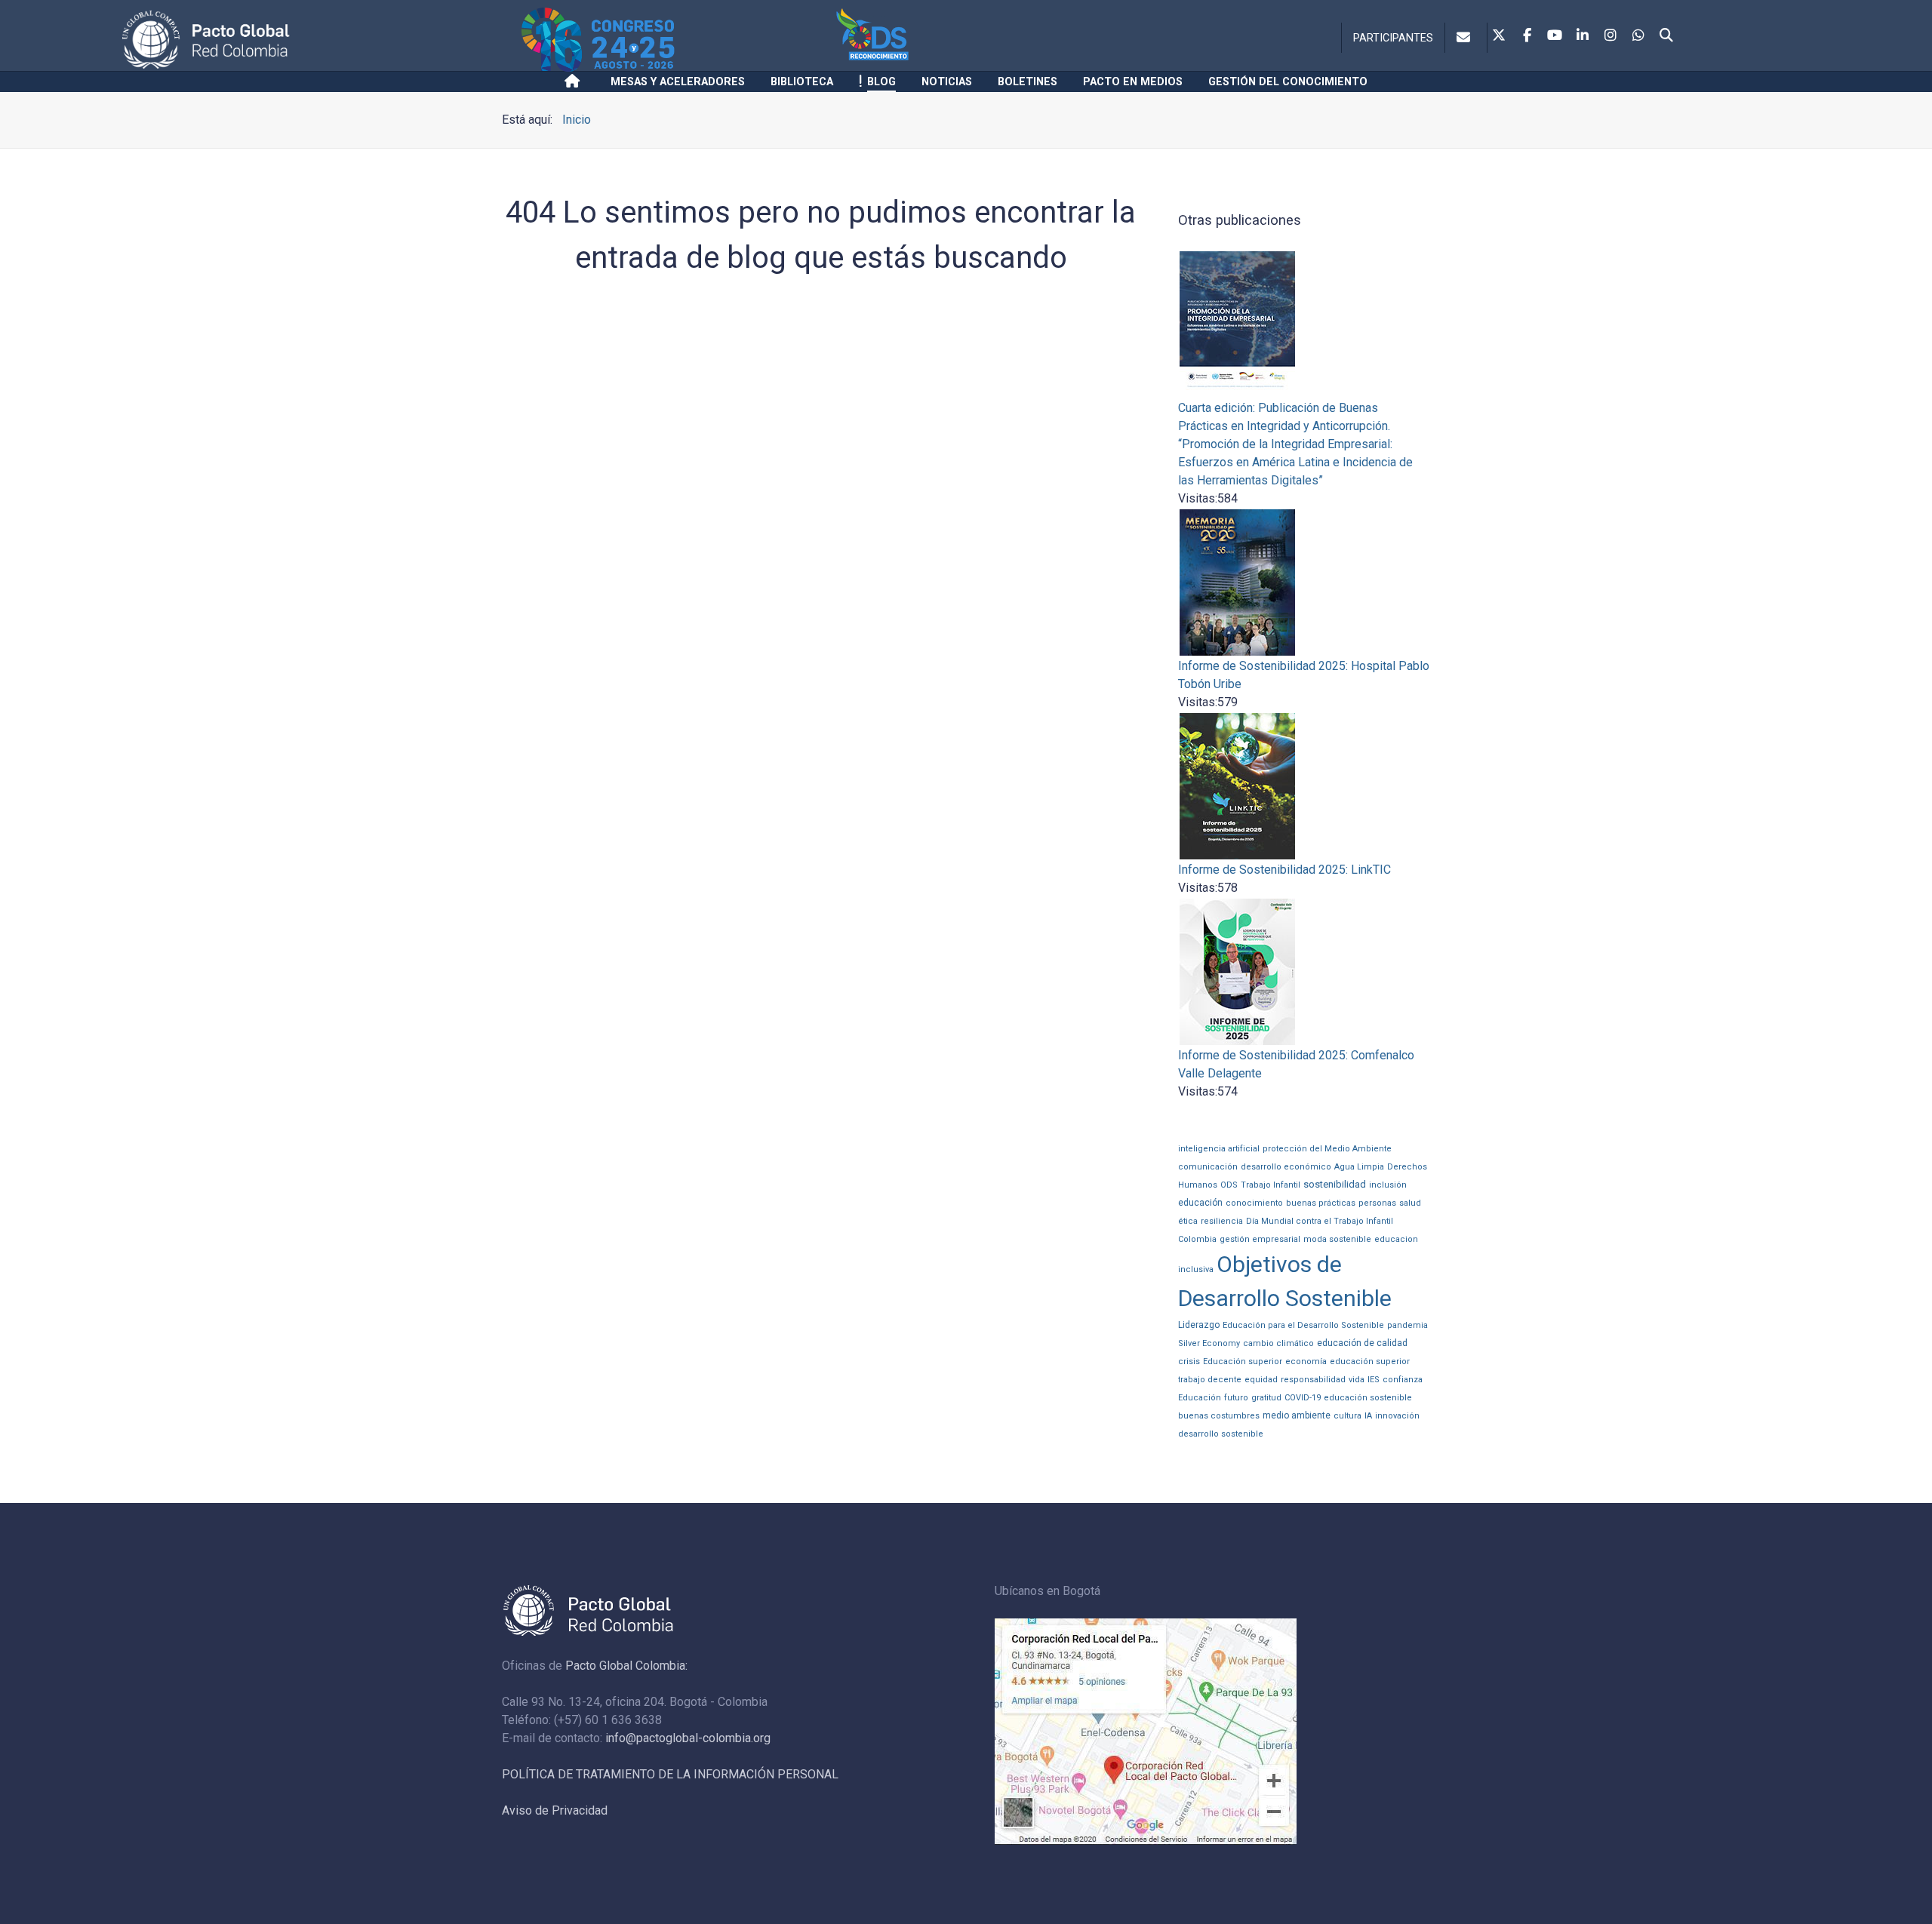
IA (1368, 1416)
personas (1377, 1203)
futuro (1236, 1398)
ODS (1229, 1185)
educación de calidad (1362, 1343)
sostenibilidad (1335, 1184)
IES (1374, 1380)
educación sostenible (1368, 1398)
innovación (1397, 1416)
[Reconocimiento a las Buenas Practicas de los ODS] (957, 40)
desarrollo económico (1286, 1167)
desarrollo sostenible (1221, 1434)
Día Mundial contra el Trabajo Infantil (1320, 1221)
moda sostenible (1337, 1239)
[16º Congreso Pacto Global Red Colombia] (676, 40)
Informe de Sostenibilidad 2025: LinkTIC (1284, 870)
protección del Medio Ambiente (1327, 1149)
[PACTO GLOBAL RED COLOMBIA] (319, 40)
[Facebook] (1527, 36)
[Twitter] (1499, 36)
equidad (1261, 1380)
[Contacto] (1466, 38)
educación (1200, 1203)
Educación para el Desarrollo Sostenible (1303, 1325)
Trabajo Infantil (1271, 1185)
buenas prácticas (1321, 1203)
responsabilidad (1313, 1380)
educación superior (1370, 1362)
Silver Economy (1209, 1343)
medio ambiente (1297, 1415)
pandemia (1407, 1325)
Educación (1200, 1398)
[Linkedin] (1583, 36)
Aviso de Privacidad (555, 1810)
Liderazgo (1199, 1325)
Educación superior (1243, 1362)
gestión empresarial (1260, 1239)
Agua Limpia (1359, 1167)
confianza (1403, 1380)
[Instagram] (1611, 36)
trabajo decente (1210, 1380)
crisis (1189, 1362)
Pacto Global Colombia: (626, 1666)
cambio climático (1278, 1343)
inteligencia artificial (1219, 1149)
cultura (1347, 1416)
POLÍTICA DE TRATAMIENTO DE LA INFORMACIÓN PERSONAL (670, 1774)
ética (1188, 1221)
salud (1410, 1203)
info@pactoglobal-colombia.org (688, 1738)
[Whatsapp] (1638, 36)
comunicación (1208, 1167)
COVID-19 (1303, 1398)
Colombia (1197, 1239)
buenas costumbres (1219, 1416)
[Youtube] (1555, 36)
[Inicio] (575, 81)
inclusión (1388, 1185)
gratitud (1266, 1398)
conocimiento (1254, 1203)
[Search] (1666, 36)
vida (1357, 1380)
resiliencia (1222, 1221)
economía (1306, 1362)
